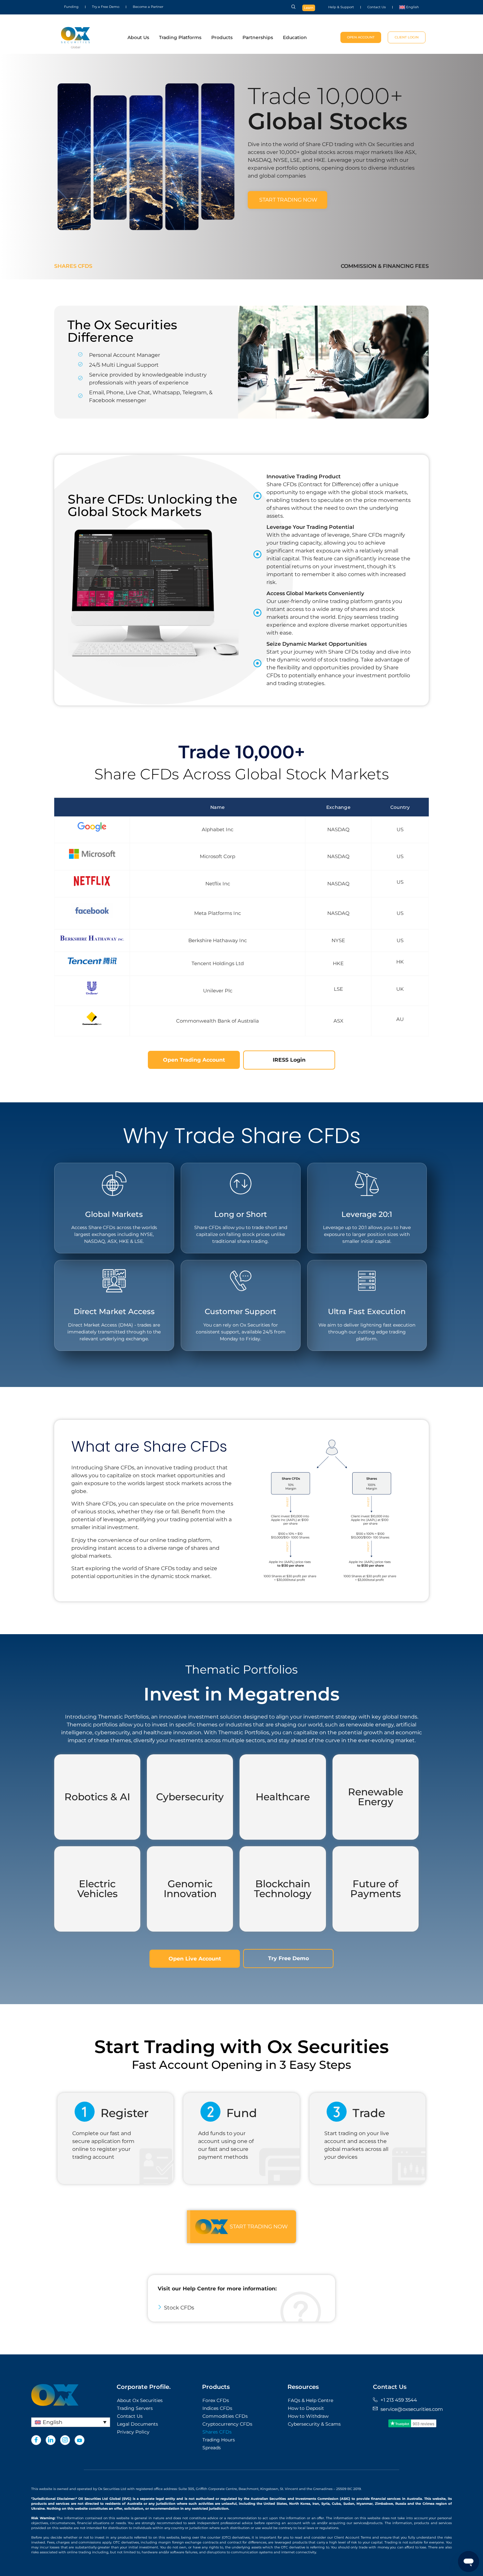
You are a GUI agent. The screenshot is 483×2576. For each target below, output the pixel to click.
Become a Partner (148, 7)
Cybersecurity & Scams (314, 2424)
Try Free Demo (288, 1958)
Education (295, 37)
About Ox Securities (140, 2400)
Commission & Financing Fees (385, 266)
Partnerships (258, 37)
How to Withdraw (308, 2416)
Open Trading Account (194, 1060)
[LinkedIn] (51, 2440)
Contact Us (377, 7)
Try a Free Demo (106, 7)
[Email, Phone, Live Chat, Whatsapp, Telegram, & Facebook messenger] (146, 397)
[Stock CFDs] (241, 2308)
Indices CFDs (217, 2408)
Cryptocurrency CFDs (227, 2424)
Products (222, 37)
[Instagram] (65, 2440)
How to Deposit (306, 2408)
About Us (138, 37)
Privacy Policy (133, 2432)
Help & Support (341, 7)
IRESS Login (289, 1060)
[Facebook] (36, 2440)
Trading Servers (135, 2408)
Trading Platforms (180, 37)
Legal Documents (138, 2424)
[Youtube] (80, 2440)
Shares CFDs (73, 266)
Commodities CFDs (225, 2416)
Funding (71, 7)
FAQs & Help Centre (310, 2400)
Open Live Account (195, 1959)
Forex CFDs (216, 2400)
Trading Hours (219, 2440)
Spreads (212, 2448)
